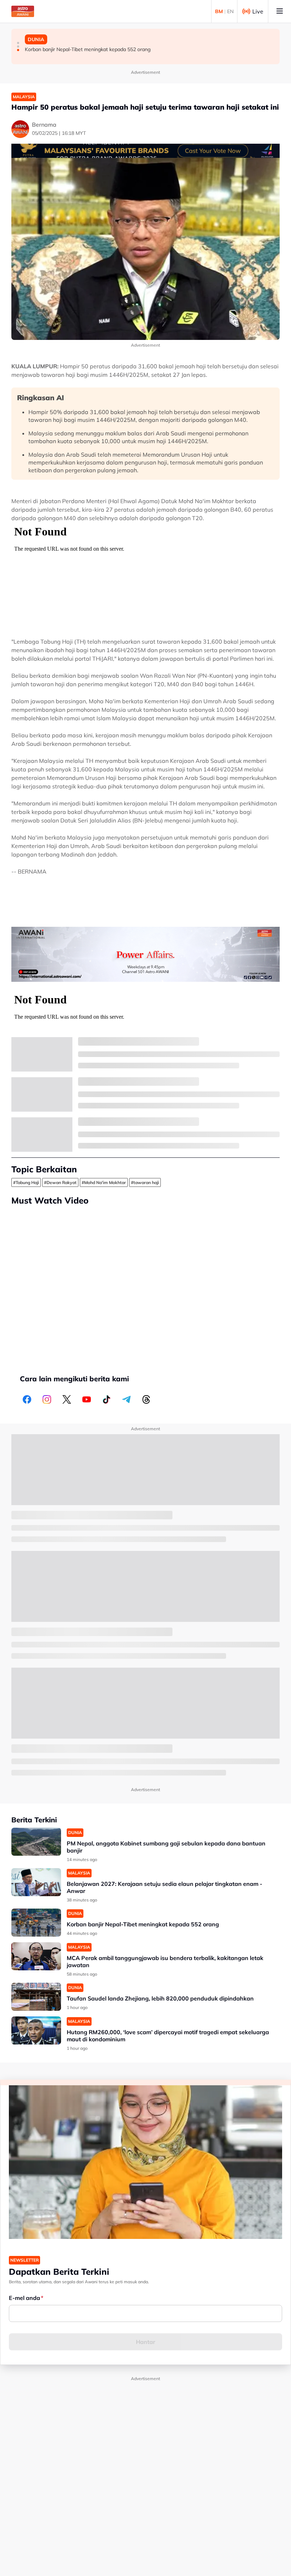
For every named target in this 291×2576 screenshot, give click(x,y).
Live (258, 11)
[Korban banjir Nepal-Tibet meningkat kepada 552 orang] (36, 1923)
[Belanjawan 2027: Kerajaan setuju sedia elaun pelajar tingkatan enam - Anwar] (36, 1882)
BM (219, 11)
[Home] (23, 11)
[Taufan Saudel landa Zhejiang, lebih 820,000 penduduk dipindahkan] (36, 1997)
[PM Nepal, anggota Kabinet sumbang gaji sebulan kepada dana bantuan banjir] (36, 1842)
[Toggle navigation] (280, 11)
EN (230, 11)
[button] (18, 43)
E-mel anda (24, 2298)
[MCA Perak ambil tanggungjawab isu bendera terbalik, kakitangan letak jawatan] (36, 1956)
